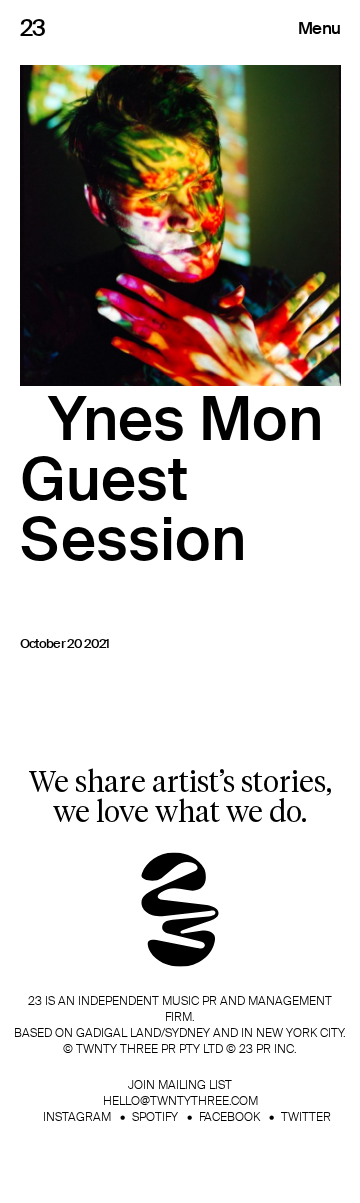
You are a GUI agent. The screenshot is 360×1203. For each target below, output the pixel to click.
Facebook (229, 1117)
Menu (319, 28)
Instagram (77, 1117)
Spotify (155, 1117)
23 (33, 28)
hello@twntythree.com (180, 1101)
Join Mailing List (180, 1085)
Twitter (306, 1117)
